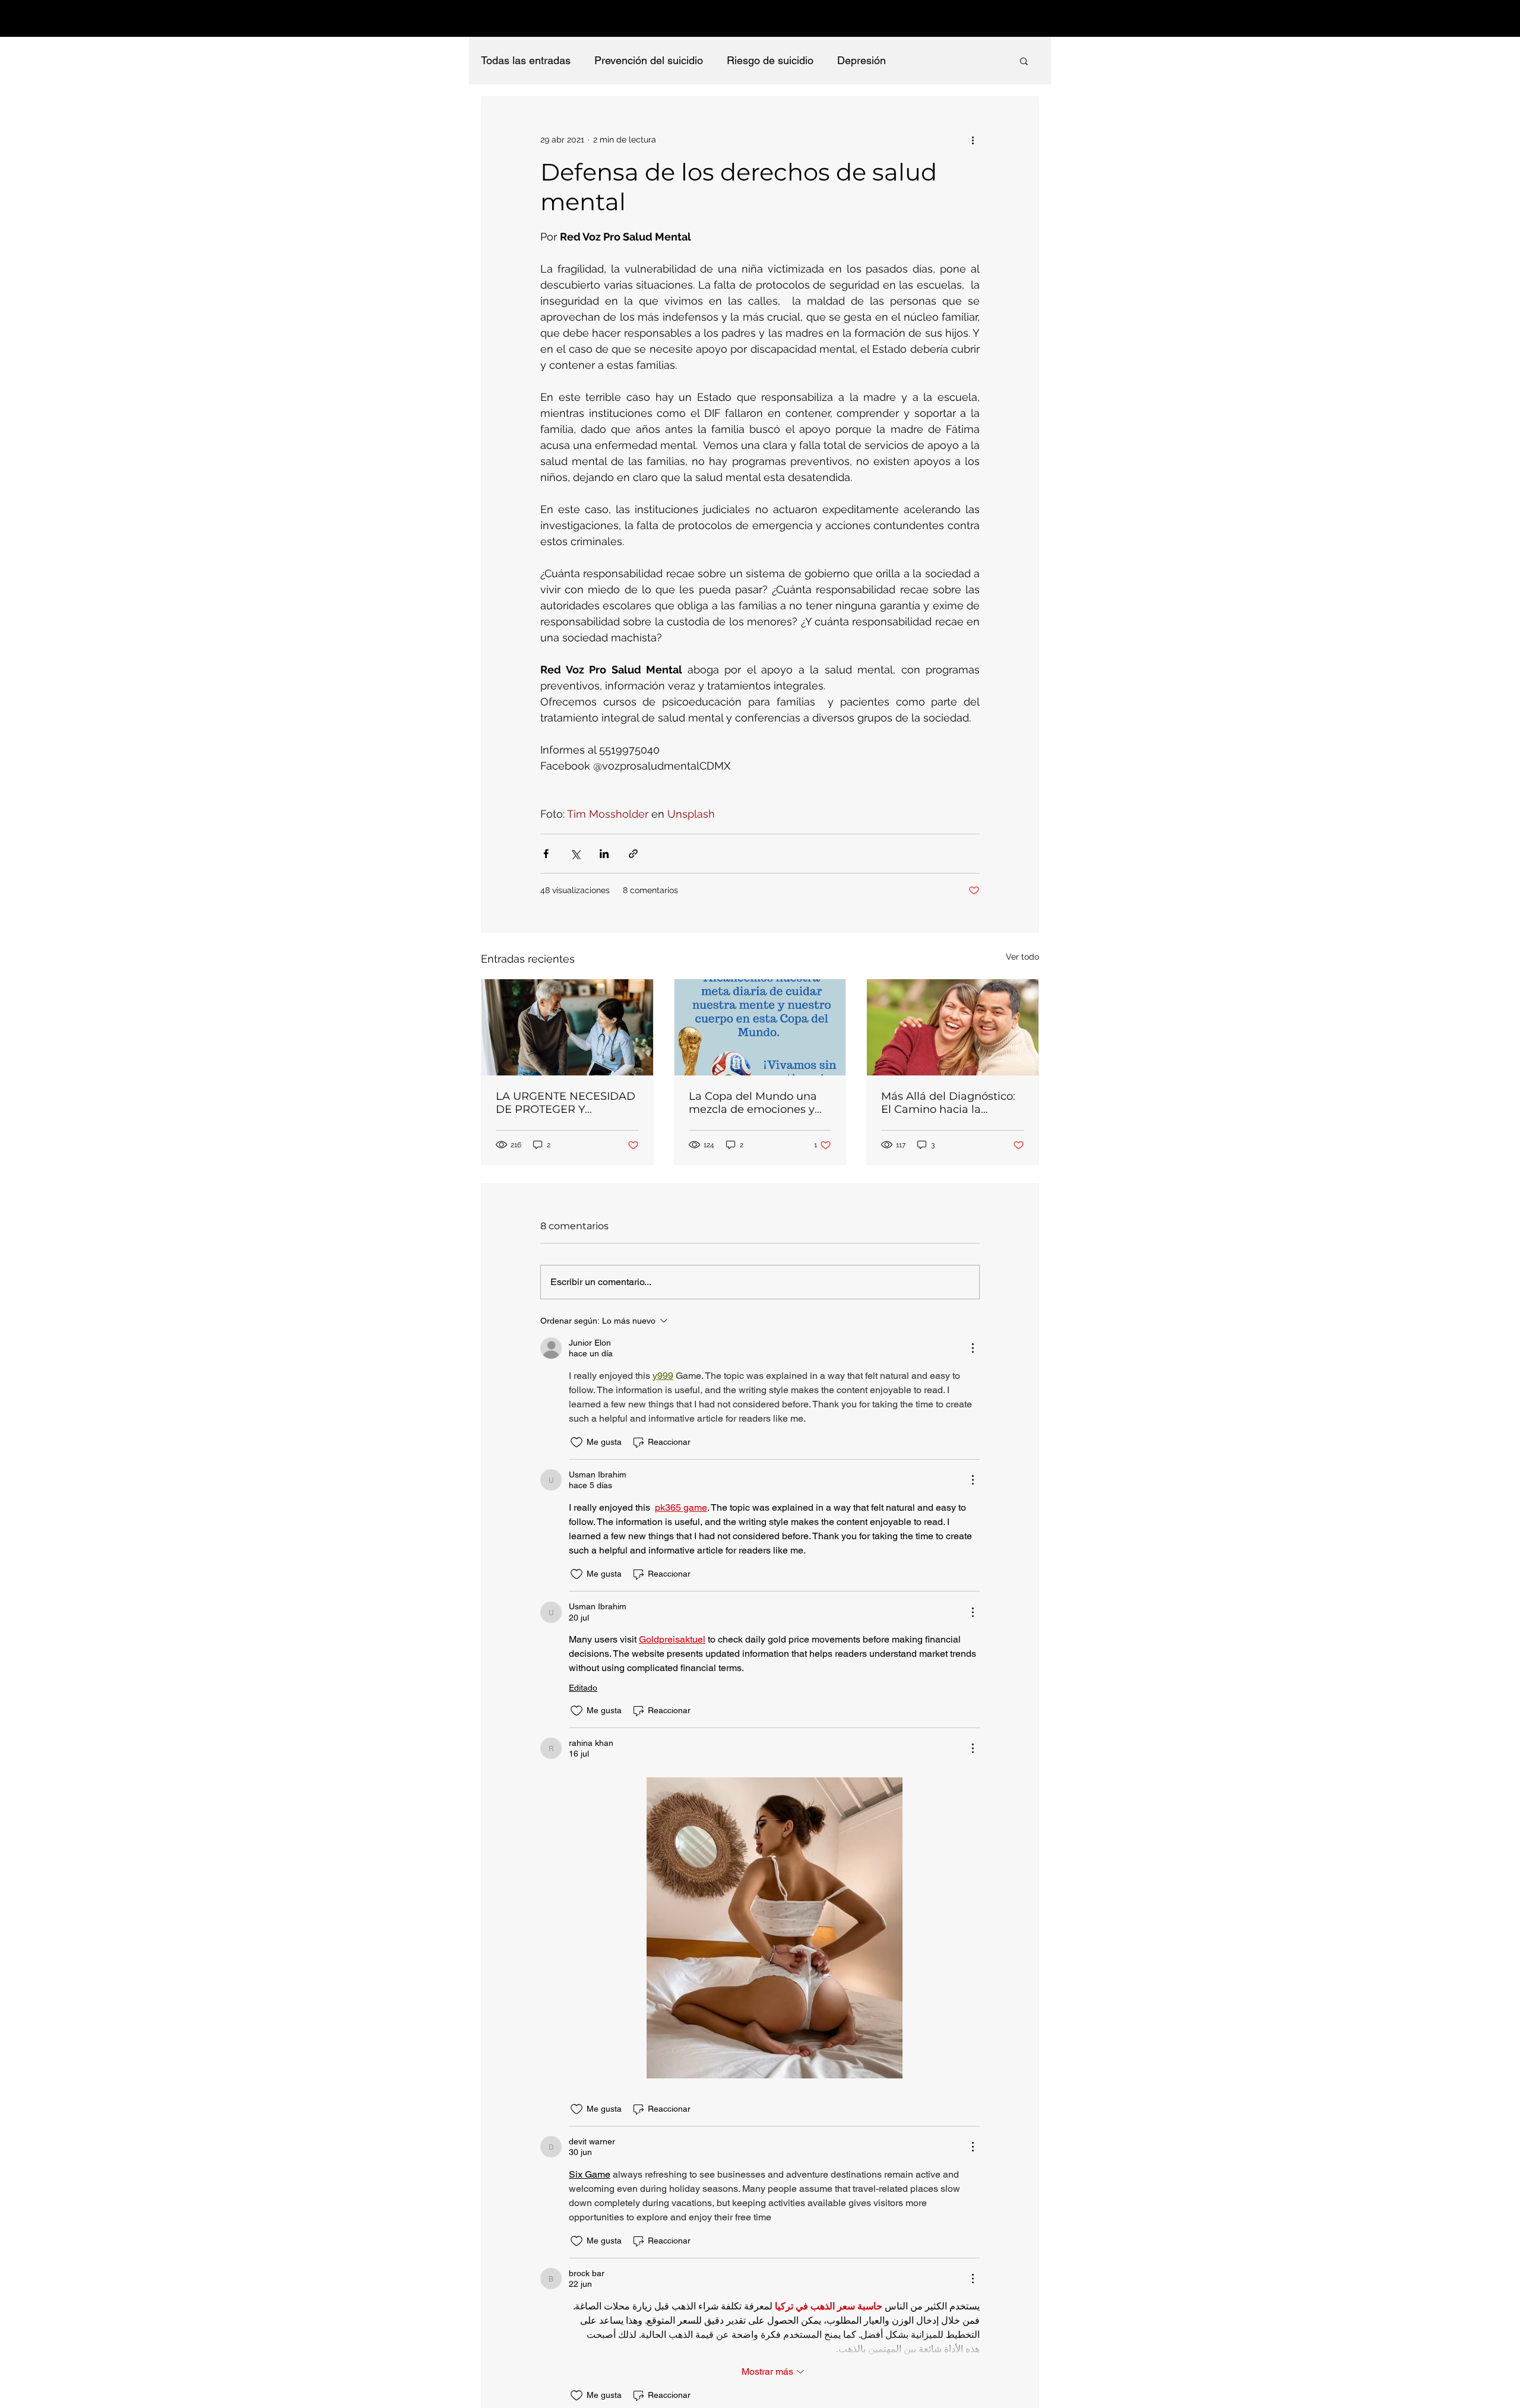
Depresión (862, 60)
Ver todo (1022, 957)
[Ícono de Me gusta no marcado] (577, 1442)
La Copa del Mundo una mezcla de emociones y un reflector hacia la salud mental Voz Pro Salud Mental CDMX (758, 1103)
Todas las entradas (526, 60)
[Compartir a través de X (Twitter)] (575, 854)
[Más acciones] (973, 140)
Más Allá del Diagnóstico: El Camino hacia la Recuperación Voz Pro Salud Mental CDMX (948, 1103)
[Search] (1038, 18)
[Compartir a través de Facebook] (546, 854)
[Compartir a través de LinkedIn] (604, 854)
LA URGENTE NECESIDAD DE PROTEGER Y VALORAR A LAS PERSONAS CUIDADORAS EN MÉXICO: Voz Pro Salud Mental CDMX (567, 1103)
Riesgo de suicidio (770, 60)
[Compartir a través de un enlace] (633, 854)
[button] (1024, 61)
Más (920, 60)
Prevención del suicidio (649, 60)
